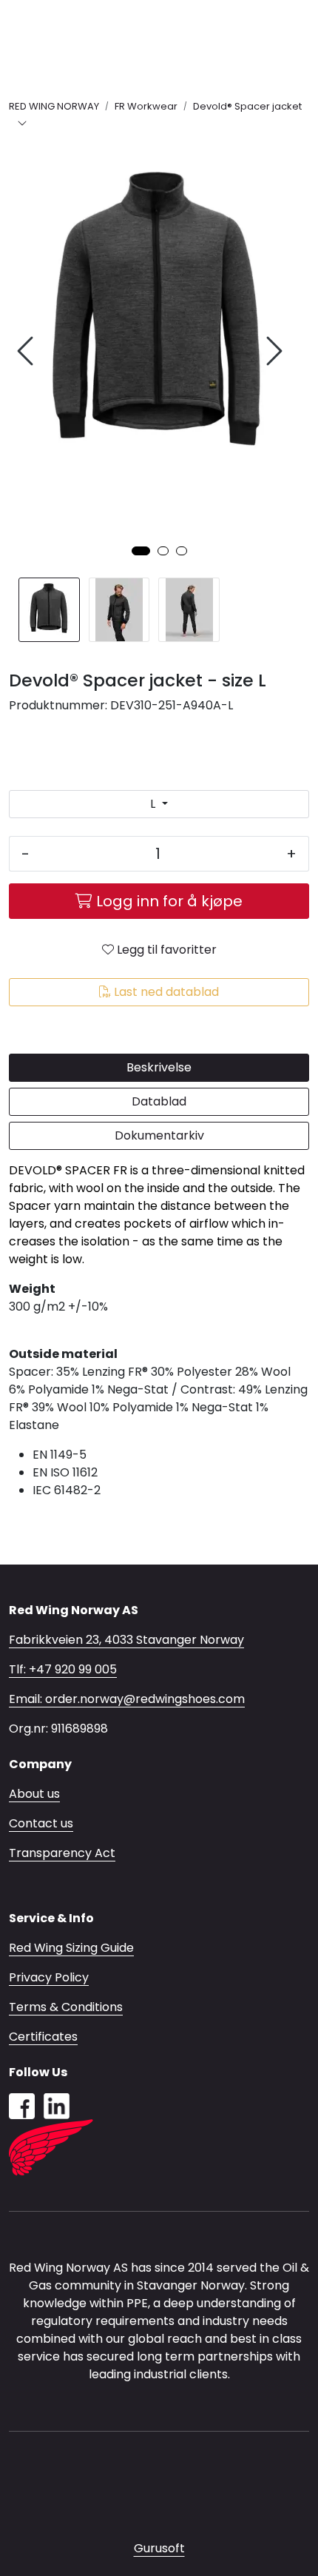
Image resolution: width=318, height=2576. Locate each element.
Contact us (41, 1823)
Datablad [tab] (159, 1101)
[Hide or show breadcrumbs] (22, 124)
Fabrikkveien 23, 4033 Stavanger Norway (126, 1640)
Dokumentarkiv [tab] (159, 1135)
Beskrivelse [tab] (159, 1067)
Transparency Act (62, 1853)
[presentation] (27, 351)
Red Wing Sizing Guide (71, 1948)
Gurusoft (159, 2548)
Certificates (43, 2037)
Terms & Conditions (66, 2007)
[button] (141, 551)
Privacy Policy (49, 1977)
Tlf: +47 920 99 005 (63, 1669)
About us (34, 1794)
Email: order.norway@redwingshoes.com (127, 1699)
